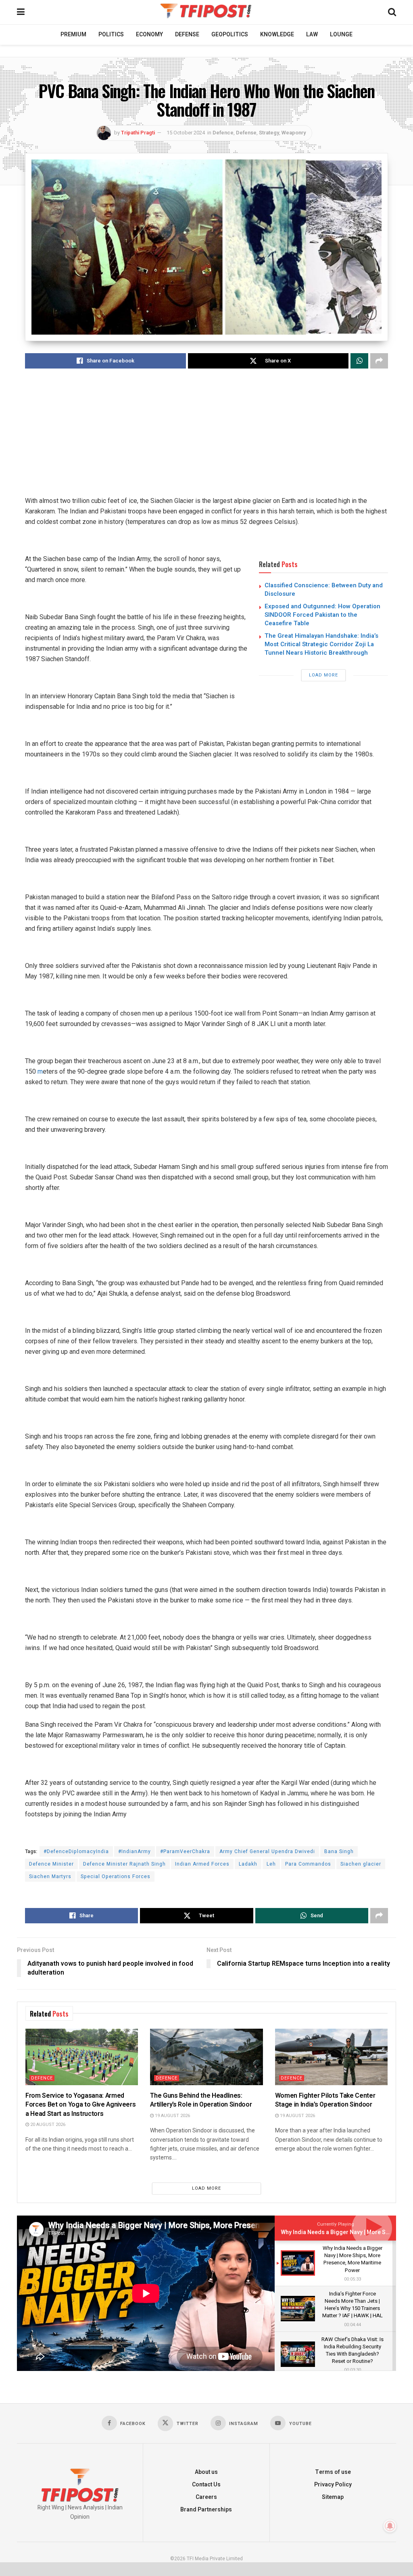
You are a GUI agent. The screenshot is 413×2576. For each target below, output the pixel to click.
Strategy (269, 133)
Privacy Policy (333, 2485)
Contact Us (206, 2485)
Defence (223, 133)
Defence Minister (51, 1864)
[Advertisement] (206, 439)
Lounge (341, 35)
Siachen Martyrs (50, 1877)
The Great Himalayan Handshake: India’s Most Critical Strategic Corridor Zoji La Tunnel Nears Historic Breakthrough (321, 644)
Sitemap (333, 2497)
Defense (187, 35)
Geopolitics (230, 35)
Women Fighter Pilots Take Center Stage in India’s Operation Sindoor (325, 2100)
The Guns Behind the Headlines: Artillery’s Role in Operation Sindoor (201, 2100)
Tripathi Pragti (138, 133)
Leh (271, 1864)
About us (206, 2472)
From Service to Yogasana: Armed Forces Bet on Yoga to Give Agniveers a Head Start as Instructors (80, 2105)
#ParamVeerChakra (185, 1851)
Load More (323, 675)
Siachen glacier (361, 1864)
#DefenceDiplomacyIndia (76, 1851)
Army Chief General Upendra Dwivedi (267, 1851)
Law (312, 35)
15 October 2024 (186, 133)
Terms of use (333, 2472)
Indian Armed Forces (202, 1864)
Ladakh (248, 1864)
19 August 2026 (172, 2116)
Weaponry (294, 133)
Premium (73, 35)
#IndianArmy (135, 1851)
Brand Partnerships (206, 2510)
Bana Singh (339, 1851)
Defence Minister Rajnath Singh (124, 1864)
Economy (149, 35)
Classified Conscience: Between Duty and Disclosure (324, 590)
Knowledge (277, 35)
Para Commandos (308, 1864)
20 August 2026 (47, 2125)
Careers (206, 2497)
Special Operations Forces (116, 1877)
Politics (111, 35)
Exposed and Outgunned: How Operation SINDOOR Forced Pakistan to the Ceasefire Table (322, 615)
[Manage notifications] (390, 2526)
